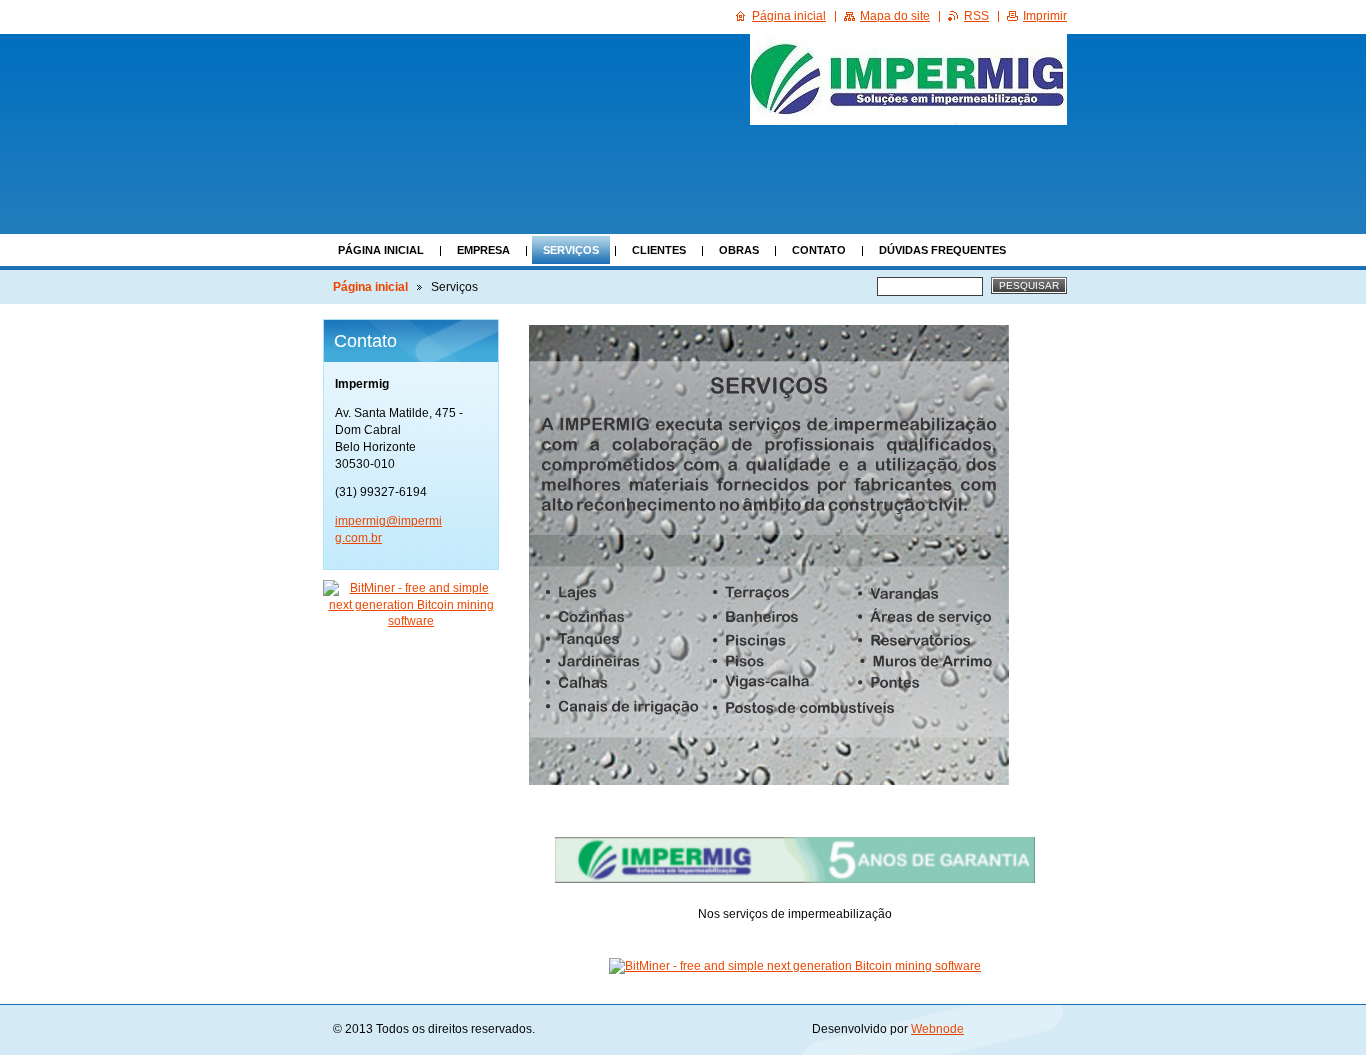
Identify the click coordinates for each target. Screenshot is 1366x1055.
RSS (976, 16)
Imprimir (1045, 16)
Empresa (483, 250)
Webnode (937, 1029)
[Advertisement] (440, 680)
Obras (739, 250)
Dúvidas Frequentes (942, 250)
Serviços (571, 250)
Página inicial (381, 250)
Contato (819, 250)
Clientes (659, 250)
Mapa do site (895, 16)
